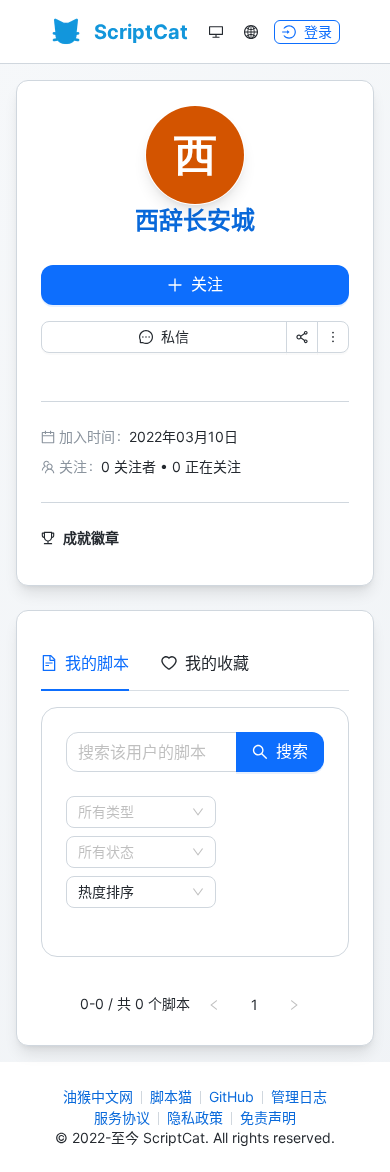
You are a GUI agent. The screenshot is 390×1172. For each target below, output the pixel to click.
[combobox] (132, 812)
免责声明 (268, 1117)
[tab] (85, 663)
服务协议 (122, 1117)
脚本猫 (171, 1096)
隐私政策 (195, 1117)
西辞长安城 (195, 220)
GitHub (231, 1096)
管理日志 (299, 1096)
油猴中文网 (98, 1096)
